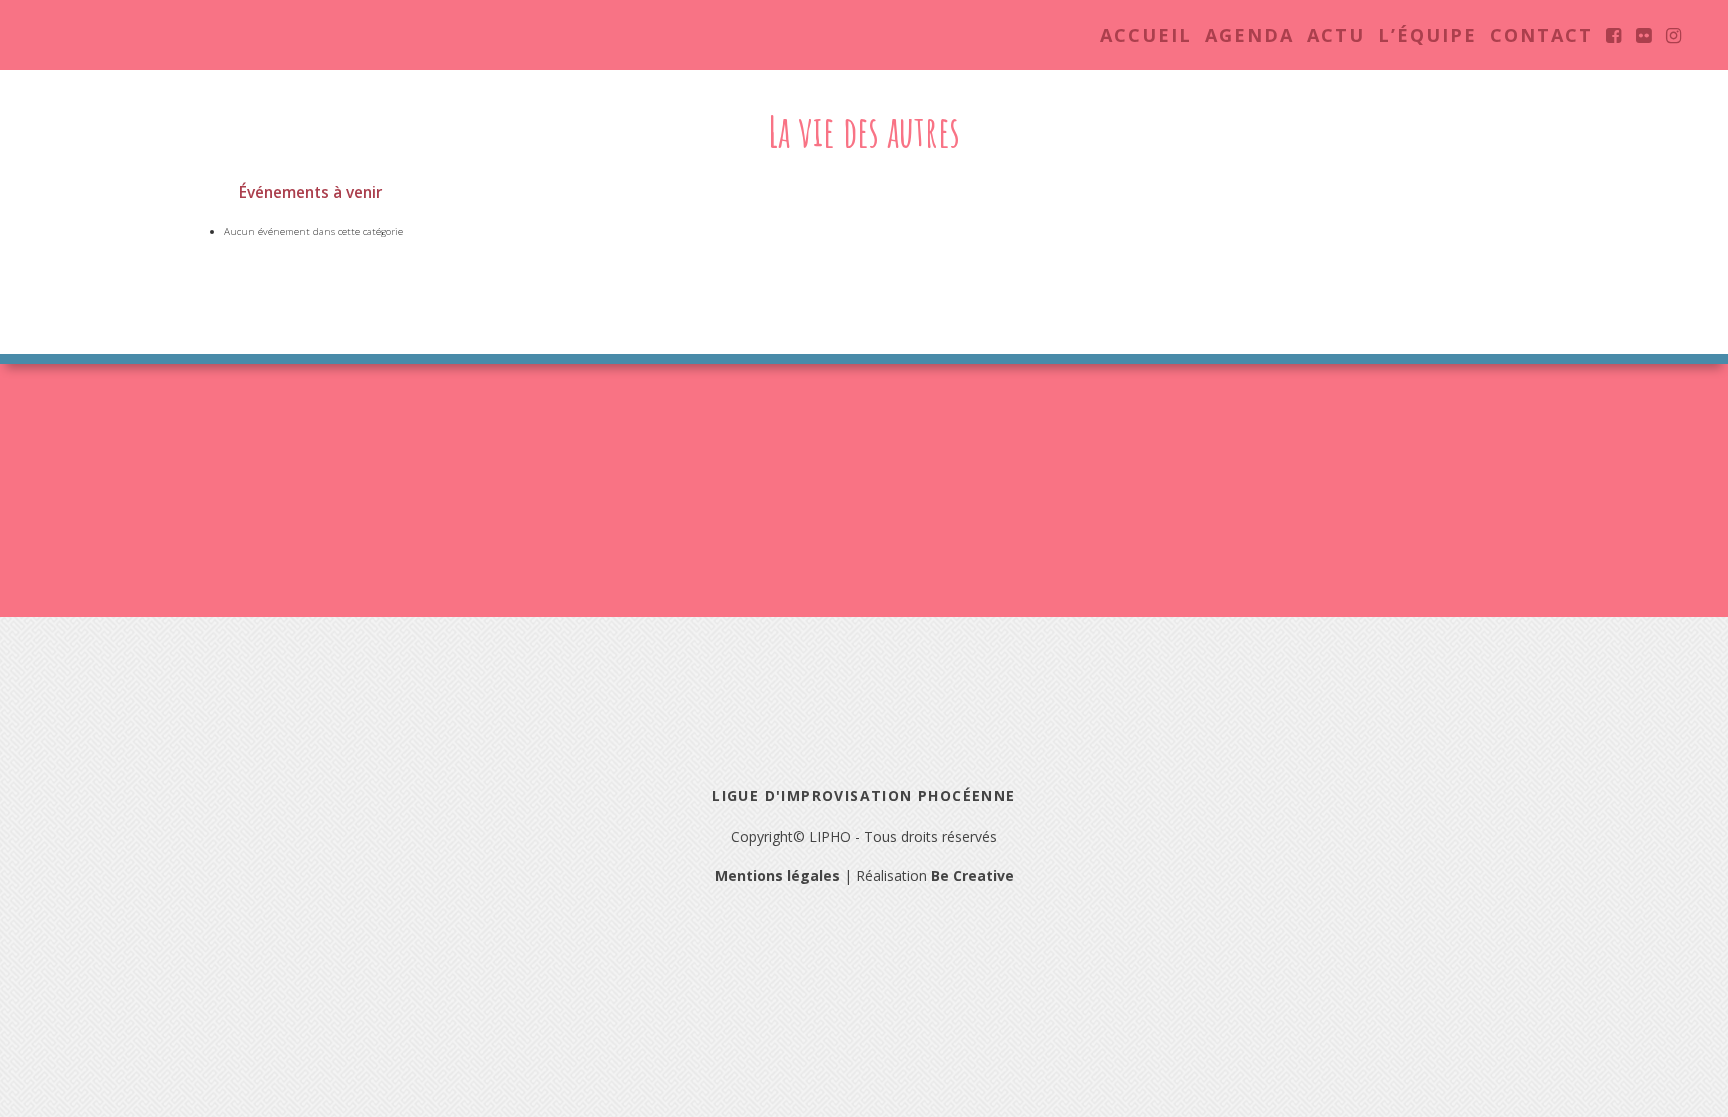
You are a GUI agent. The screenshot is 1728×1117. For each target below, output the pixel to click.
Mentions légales (777, 875)
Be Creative (972, 875)
